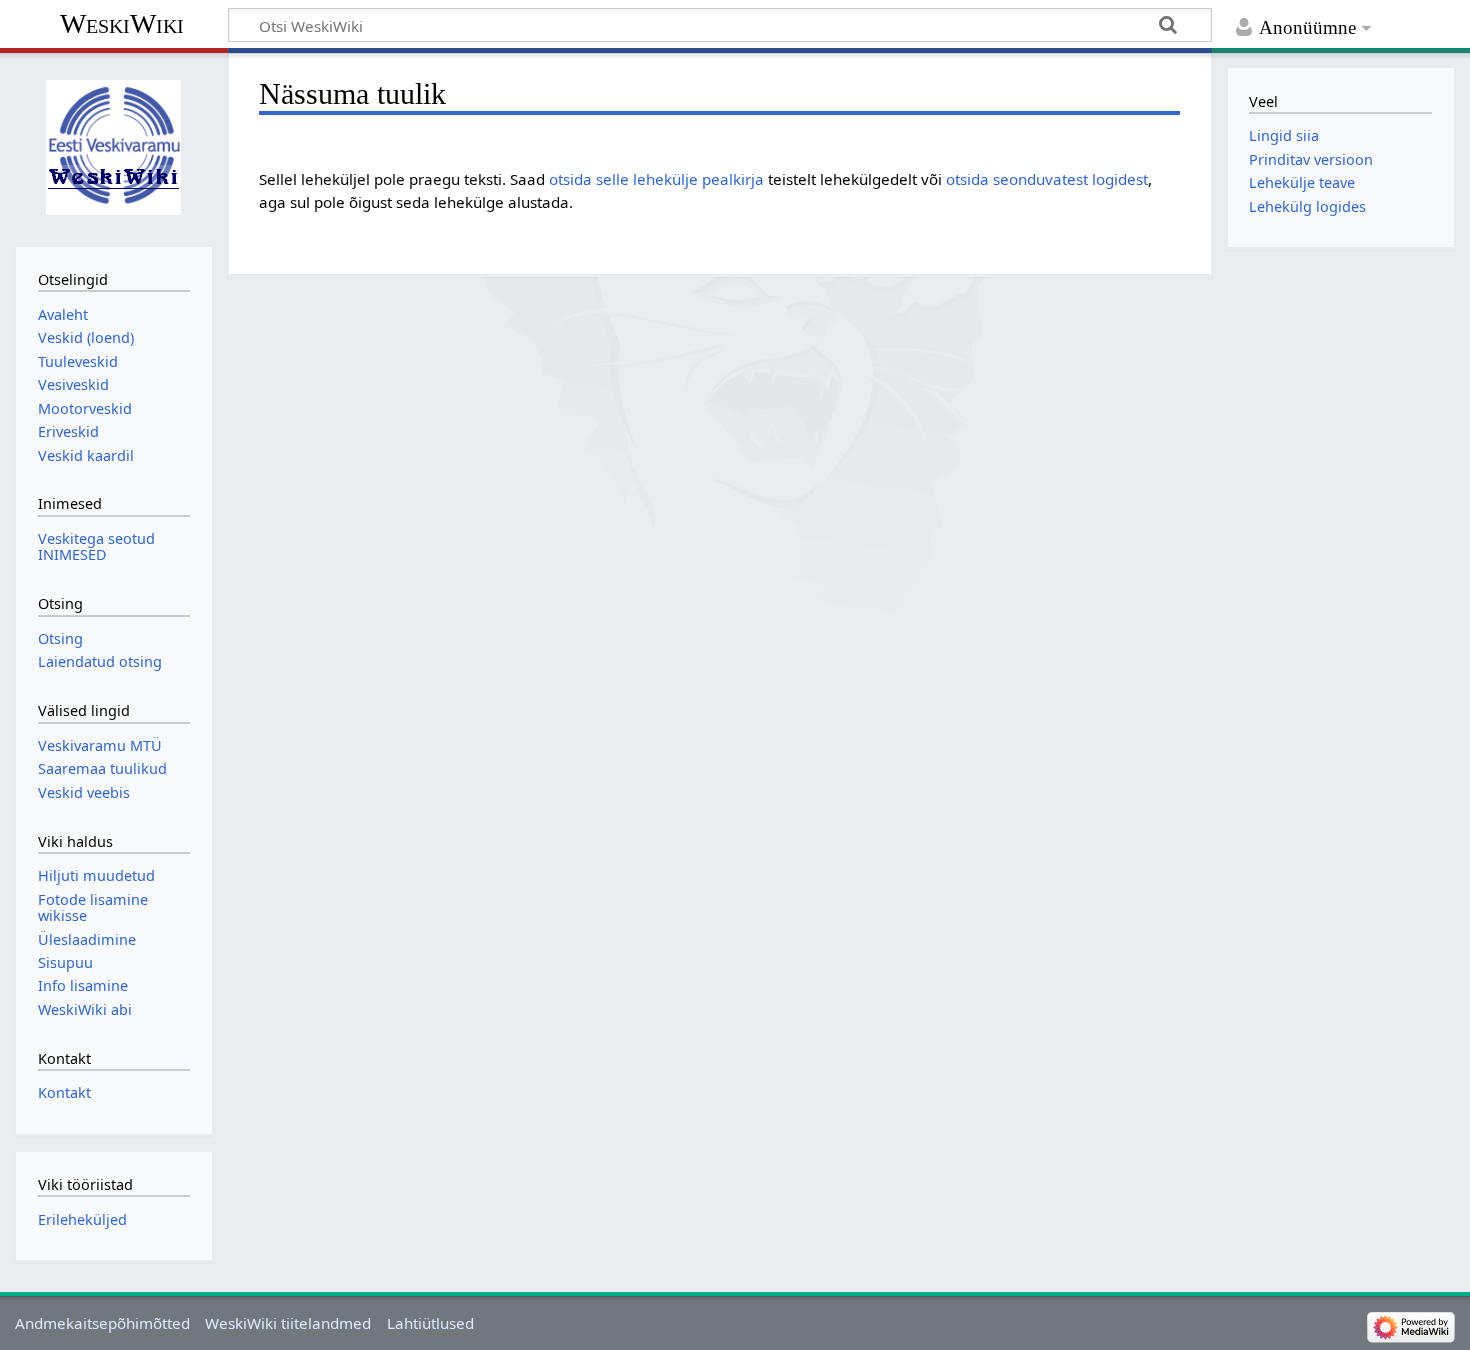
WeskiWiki (122, 23)
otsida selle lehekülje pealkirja (656, 179)
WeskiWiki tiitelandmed (288, 1323)
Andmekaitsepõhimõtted (102, 1323)
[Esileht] (113, 147)
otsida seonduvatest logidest (1047, 179)
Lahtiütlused (430, 1323)
